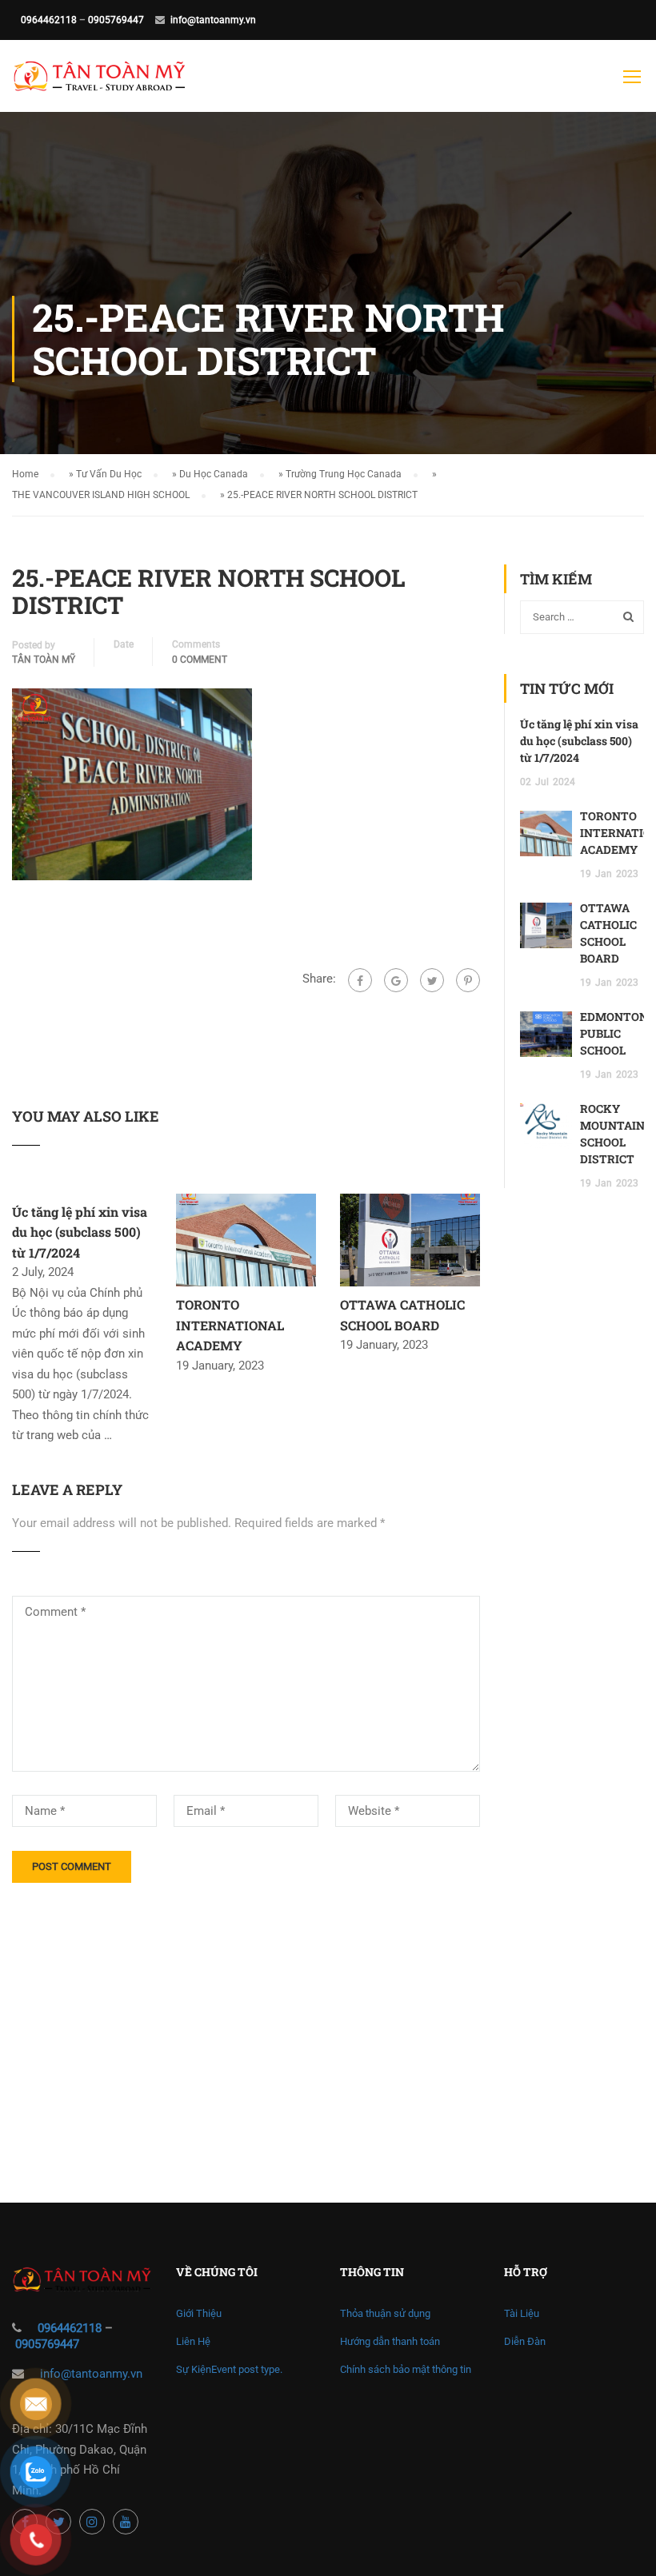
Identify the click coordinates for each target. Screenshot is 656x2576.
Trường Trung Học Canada (344, 474)
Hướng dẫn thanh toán (390, 2341)
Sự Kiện (229, 2369)
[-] (99, 84)
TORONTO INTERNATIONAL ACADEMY (230, 1325)
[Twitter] (432, 980)
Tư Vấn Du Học (109, 474)
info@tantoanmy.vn (213, 20)
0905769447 (116, 20)
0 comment (200, 660)
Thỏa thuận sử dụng (385, 2313)
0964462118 (49, 20)
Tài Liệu (522, 2313)
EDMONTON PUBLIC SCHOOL (614, 1033)
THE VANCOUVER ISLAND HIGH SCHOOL (101, 495)
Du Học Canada (214, 474)
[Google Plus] (396, 980)
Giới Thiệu (199, 2313)
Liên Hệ (193, 2341)
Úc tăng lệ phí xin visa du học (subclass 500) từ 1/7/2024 (80, 1232)
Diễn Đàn (525, 2341)
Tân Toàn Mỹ (44, 660)
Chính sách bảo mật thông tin (406, 2369)
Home (25, 474)
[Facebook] (360, 980)
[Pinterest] (468, 980)
